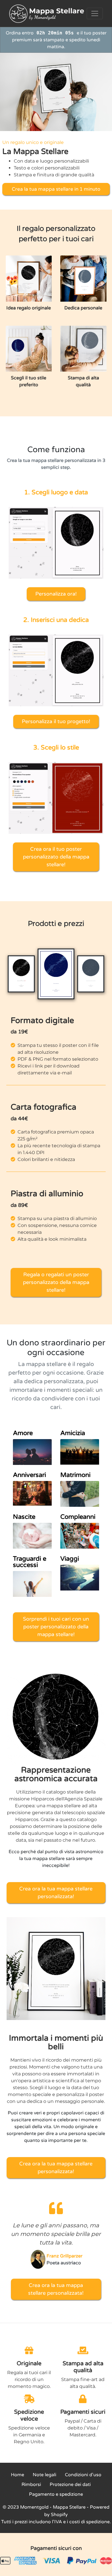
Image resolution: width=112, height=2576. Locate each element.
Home (18, 2475)
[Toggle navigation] (95, 13)
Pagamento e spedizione (56, 2494)
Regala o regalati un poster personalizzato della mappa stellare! (56, 1282)
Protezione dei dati (70, 2485)
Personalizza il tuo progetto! (56, 721)
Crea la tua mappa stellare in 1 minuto (56, 189)
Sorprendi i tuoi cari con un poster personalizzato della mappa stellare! (56, 1627)
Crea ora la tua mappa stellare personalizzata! (56, 1893)
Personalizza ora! (56, 594)
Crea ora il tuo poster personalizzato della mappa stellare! (56, 857)
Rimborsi (31, 2485)
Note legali (45, 2475)
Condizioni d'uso (83, 2475)
